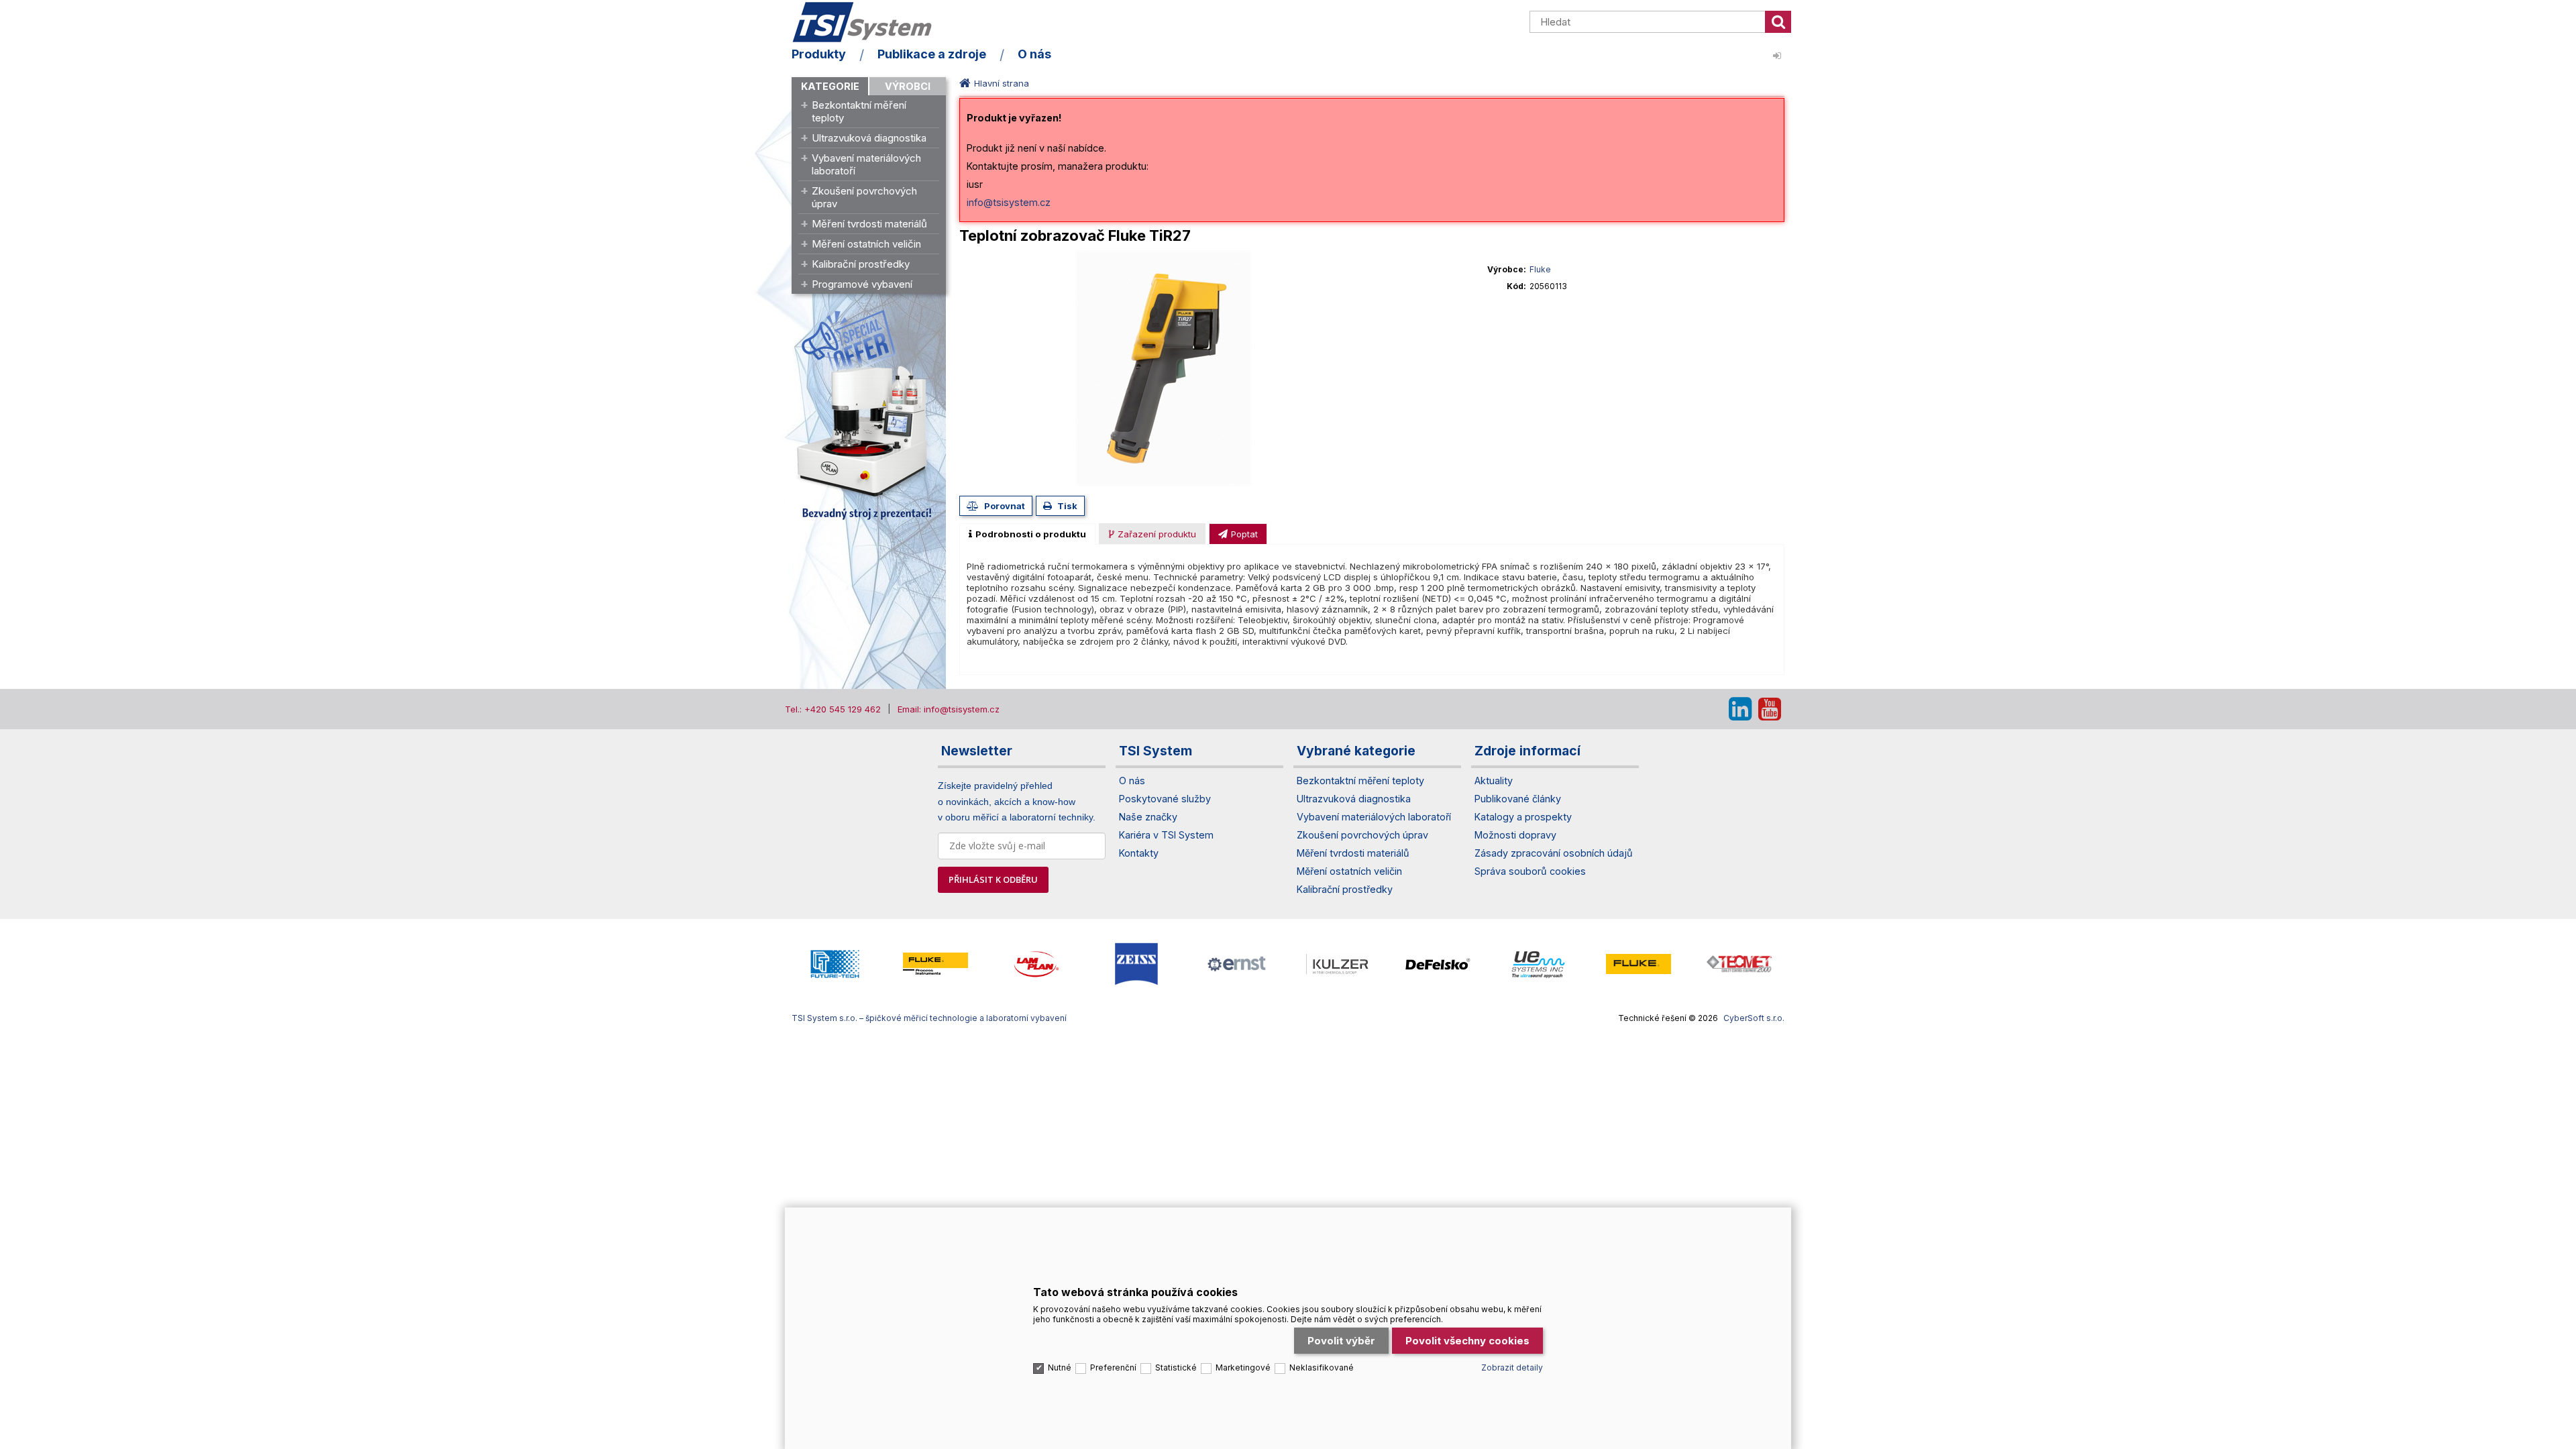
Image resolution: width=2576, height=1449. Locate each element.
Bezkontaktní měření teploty (859, 111)
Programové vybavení (862, 284)
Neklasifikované (1322, 1367)
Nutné (1060, 1367)
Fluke (1540, 269)
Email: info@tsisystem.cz (949, 709)
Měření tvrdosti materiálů (869, 224)
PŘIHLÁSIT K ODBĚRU (993, 879)
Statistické (1176, 1367)
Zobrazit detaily (1512, 1367)
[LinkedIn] (1740, 709)
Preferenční (1113, 1367)
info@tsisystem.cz (1009, 202)
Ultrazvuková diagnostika (869, 138)
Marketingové (1243, 1367)
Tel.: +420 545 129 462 (833, 709)
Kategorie (830, 86)
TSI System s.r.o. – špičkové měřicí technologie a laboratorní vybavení (869, 22)
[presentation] (1027, 534)
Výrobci (908, 86)
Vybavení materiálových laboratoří (866, 164)
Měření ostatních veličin (866, 244)
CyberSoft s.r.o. (1754, 1018)
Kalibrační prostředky (861, 264)
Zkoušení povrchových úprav (864, 197)
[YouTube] (1770, 709)
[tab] (1027, 534)
